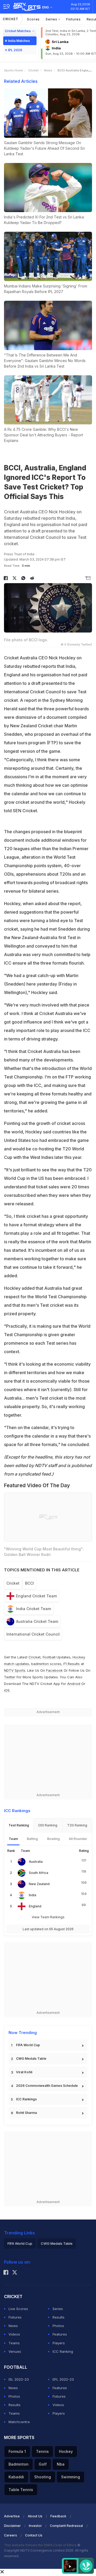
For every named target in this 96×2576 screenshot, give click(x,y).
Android (74, 1684)
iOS (7, 1690)
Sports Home (13, 70)
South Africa (39, 1873)
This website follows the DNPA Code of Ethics (41, 2545)
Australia (36, 1862)
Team (13, 1839)
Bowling (53, 1839)
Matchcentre (19, 2422)
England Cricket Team (36, 1596)
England (35, 1906)
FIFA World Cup (28, 2045)
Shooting (43, 2477)
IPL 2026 (15, 50)
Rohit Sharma (26, 2113)
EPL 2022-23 (63, 2379)
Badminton (19, 2464)
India (33, 1895)
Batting (32, 1839)
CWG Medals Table (31, 2059)
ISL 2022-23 (19, 2379)
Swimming (71, 2477)
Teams (14, 2343)
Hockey (66, 2451)
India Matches (19, 41)
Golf (43, 2464)
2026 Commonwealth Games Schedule (47, 2086)
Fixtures (73, 19)
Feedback (58, 2516)
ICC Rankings (26, 2099)
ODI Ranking (48, 1825)
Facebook (54, 1670)
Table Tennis (21, 2490)
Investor (35, 2526)
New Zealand (39, 1884)
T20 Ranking (77, 1825)
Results (59, 2317)
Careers (11, 2535)
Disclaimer (12, 2526)
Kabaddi (16, 2477)
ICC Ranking (63, 2351)
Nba (61, 2464)
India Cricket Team (33, 1609)
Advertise (12, 2516)
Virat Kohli (24, 2072)
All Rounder (78, 1839)
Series (52, 19)
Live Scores (18, 2309)
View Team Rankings (48, 1917)
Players (59, 2343)
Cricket (11, 19)
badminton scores (46, 1664)
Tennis (42, 2451)
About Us (35, 2516)
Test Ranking (19, 1825)
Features (60, 2334)
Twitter (10, 1677)
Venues (15, 2351)
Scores (33, 19)
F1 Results (72, 1664)
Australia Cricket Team (37, 1621)
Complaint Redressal (66, 2526)
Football (50, 1657)
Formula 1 (17, 2451)
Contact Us (34, 2535)
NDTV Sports (15, 1670)
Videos (14, 2334)
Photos (58, 2326)
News (48, 70)
